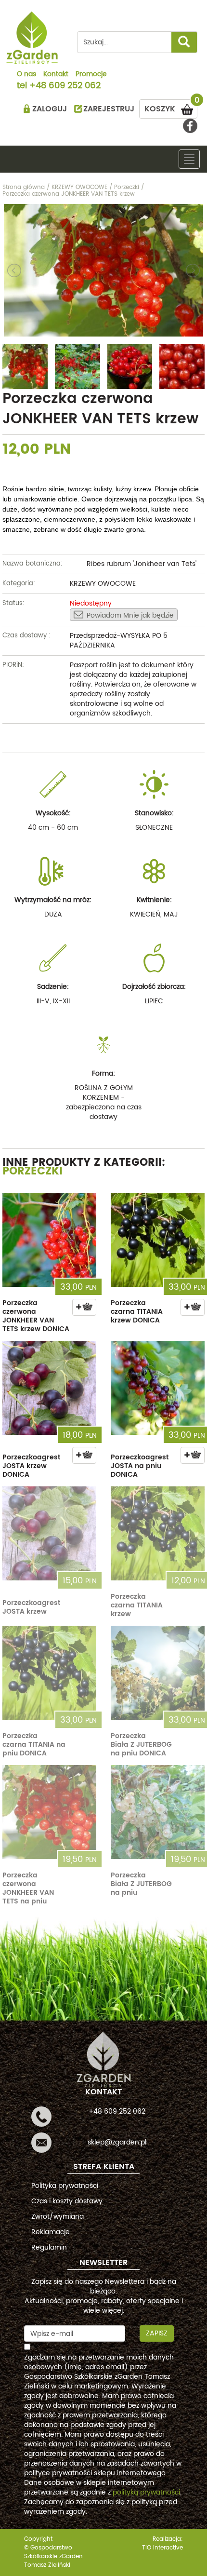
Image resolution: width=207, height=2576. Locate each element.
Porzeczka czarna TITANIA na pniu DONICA (34, 1745)
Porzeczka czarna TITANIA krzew (137, 1605)
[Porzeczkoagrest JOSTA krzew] (49, 1533)
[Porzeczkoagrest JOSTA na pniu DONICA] (158, 1388)
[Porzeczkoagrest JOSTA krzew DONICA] (49, 1388)
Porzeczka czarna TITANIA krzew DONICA (137, 1312)
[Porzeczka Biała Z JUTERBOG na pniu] (158, 1812)
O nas (26, 75)
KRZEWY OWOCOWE (103, 584)
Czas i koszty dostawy (67, 2201)
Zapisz (157, 2333)
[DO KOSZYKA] (84, 1307)
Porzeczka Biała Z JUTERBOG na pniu (141, 1884)
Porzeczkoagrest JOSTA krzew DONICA (31, 1466)
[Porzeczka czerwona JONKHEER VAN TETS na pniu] (49, 1812)
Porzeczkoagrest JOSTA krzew (31, 1607)
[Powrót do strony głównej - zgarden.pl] (32, 38)
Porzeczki (32, 1171)
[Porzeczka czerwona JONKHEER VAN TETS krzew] (103, 270)
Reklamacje (51, 2232)
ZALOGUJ (50, 109)
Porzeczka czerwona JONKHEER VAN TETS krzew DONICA (36, 1316)
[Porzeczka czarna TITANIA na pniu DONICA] (49, 1673)
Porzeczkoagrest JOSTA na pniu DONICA (140, 1466)
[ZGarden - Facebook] (190, 126)
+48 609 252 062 (65, 86)
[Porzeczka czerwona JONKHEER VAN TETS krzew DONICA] (49, 1240)
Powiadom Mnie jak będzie (130, 615)
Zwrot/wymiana (58, 2217)
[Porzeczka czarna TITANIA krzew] (158, 1533)
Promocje (91, 75)
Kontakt (56, 75)
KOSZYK (171, 107)
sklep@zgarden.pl (117, 2142)
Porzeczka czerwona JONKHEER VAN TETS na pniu (28, 1888)
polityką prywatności (146, 2492)
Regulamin (49, 2247)
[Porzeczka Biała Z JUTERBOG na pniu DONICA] (158, 1673)
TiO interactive (162, 2548)
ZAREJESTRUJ (109, 109)
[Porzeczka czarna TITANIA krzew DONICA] (158, 1240)
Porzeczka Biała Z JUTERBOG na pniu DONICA (141, 1745)
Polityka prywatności (65, 2186)
